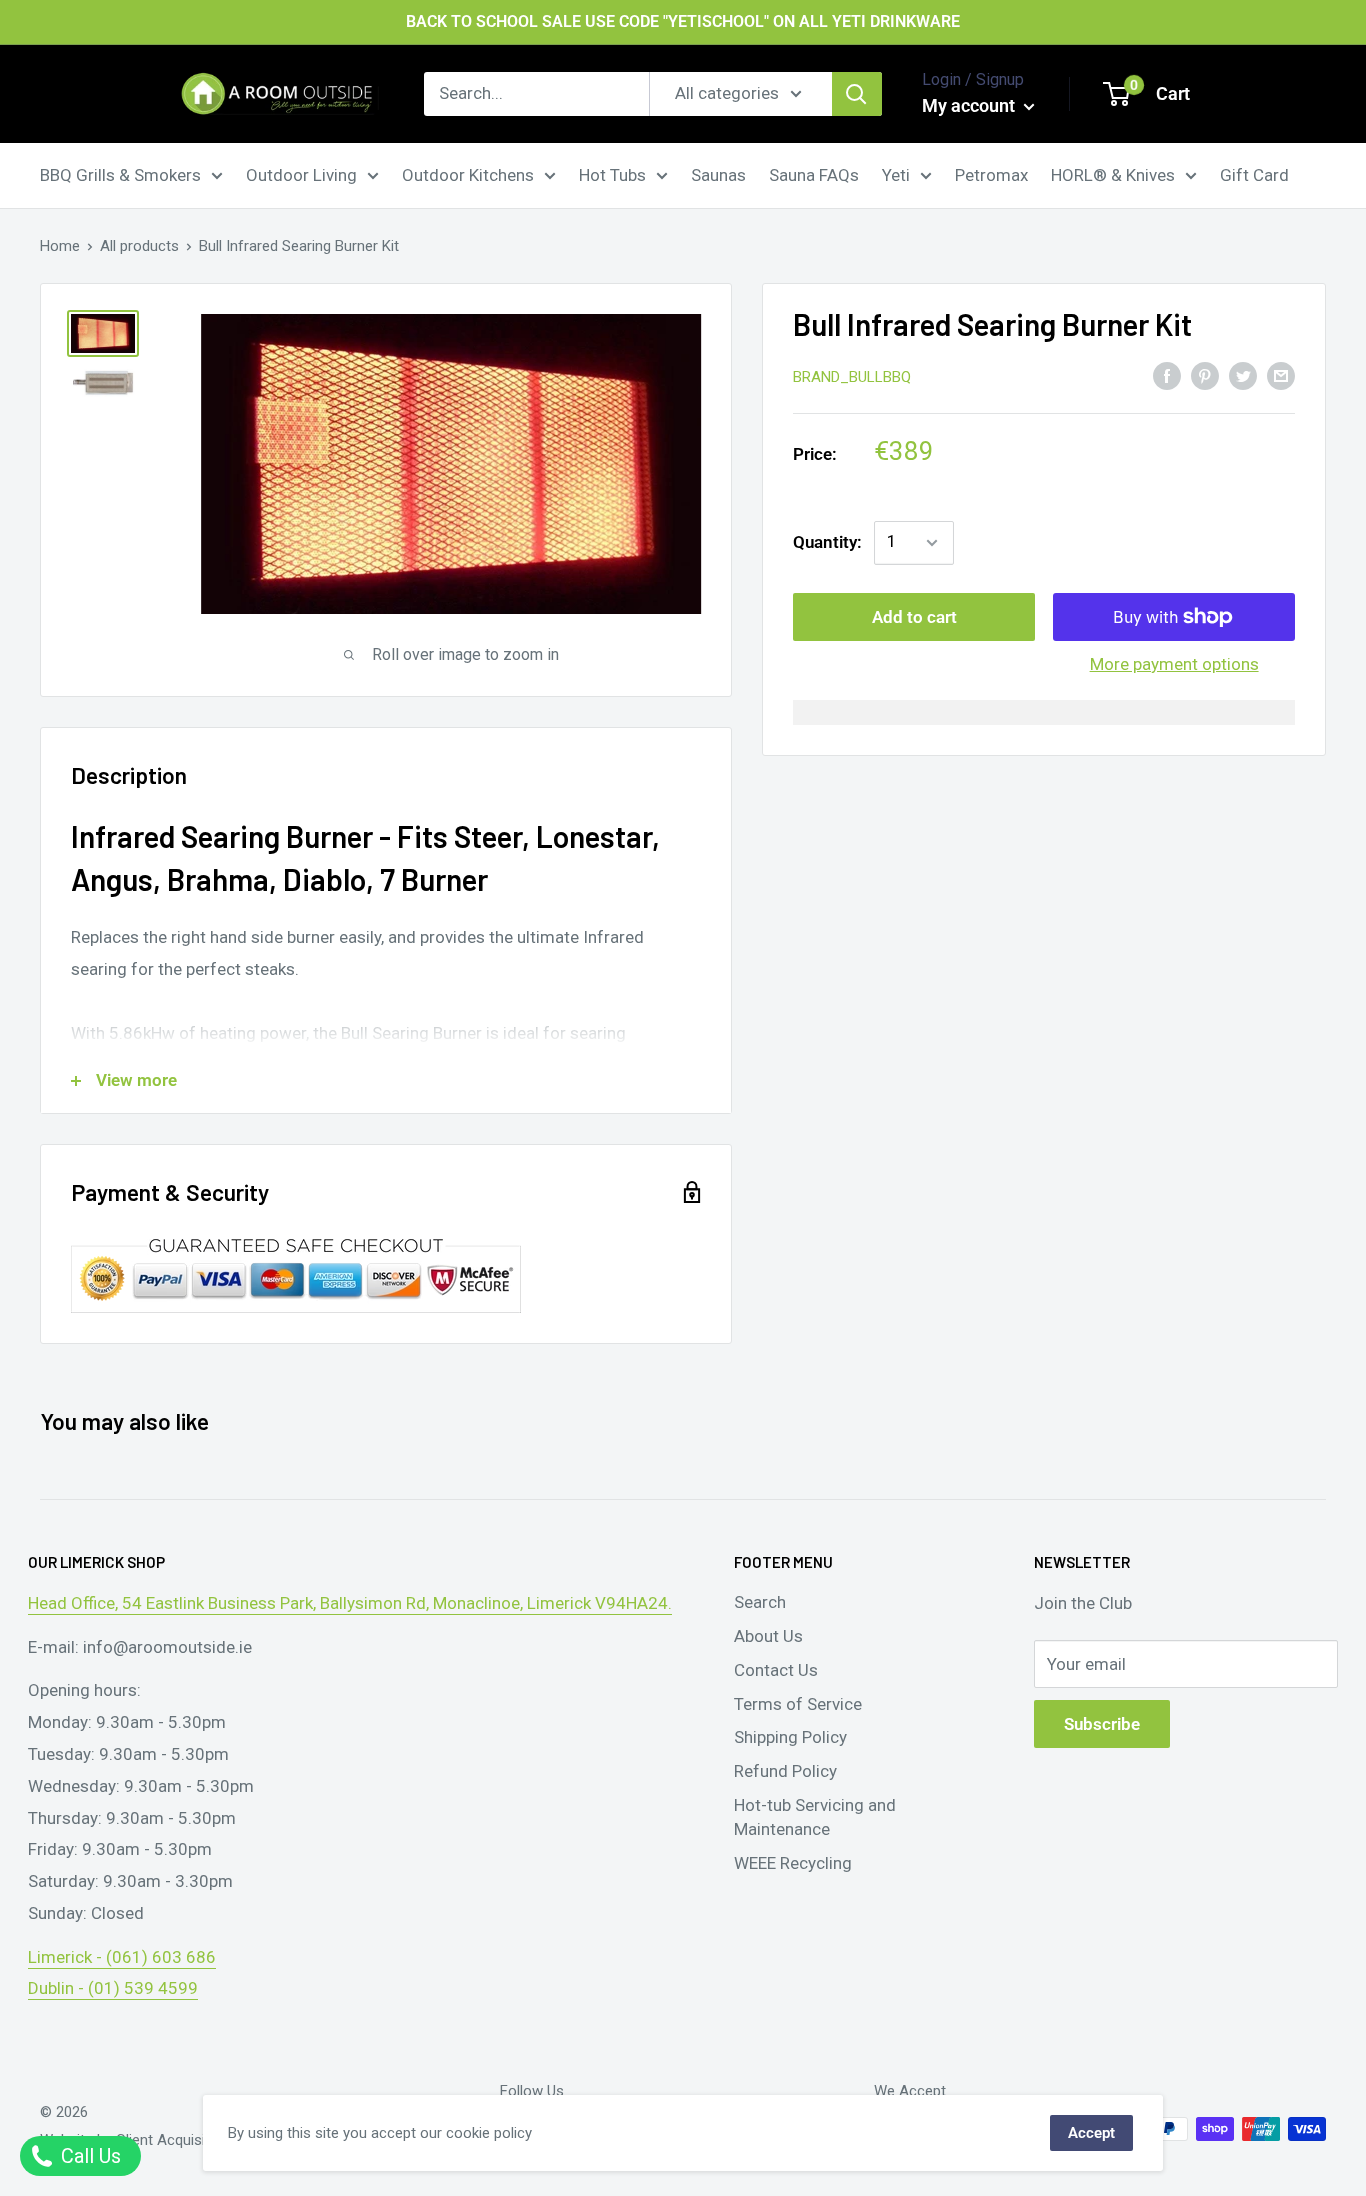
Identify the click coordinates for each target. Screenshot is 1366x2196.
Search (760, 1602)
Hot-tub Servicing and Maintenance (815, 1817)
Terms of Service (798, 1704)
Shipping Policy (790, 1737)
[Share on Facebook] (1167, 375)
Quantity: (827, 542)
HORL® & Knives (1113, 174)
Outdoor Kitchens (468, 174)
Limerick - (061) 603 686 (122, 1957)
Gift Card (1254, 174)
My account (970, 105)
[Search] (857, 94)
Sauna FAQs (814, 174)
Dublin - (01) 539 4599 (113, 1988)
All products (139, 246)
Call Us (88, 2156)
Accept (1091, 2133)
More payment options (1174, 664)
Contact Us (776, 1670)
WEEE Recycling (793, 1863)
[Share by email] (1281, 375)
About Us (768, 1636)
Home (60, 246)
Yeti (896, 174)
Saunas (718, 174)
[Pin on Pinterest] (1205, 375)
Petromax (991, 174)
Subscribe (1102, 1724)
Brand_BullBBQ (852, 377)
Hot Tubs (612, 174)
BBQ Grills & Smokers (120, 174)
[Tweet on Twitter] (1243, 375)
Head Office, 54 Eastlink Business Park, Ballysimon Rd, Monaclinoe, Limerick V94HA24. (350, 1603)
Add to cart (914, 617)
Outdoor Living (301, 174)
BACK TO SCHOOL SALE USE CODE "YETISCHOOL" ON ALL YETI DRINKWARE (683, 21)
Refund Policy (785, 1771)
